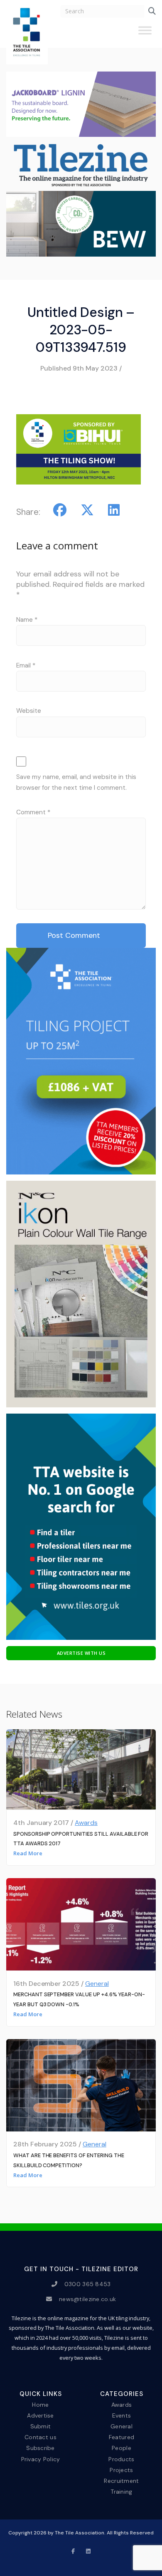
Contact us (40, 2437)
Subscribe (40, 2448)
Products (121, 2459)
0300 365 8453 (88, 2284)
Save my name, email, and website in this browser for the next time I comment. (76, 782)
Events (122, 2415)
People (121, 2448)
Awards (86, 1823)
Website (29, 711)
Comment (33, 812)
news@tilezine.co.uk (87, 2299)
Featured (121, 2437)
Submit (41, 2426)
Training (121, 2492)
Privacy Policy (41, 2459)
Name (27, 620)
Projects (121, 2470)
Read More (28, 1853)
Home (40, 2405)
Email (26, 665)
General (97, 1984)
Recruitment (121, 2480)
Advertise (40, 2415)
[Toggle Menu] (145, 34)
